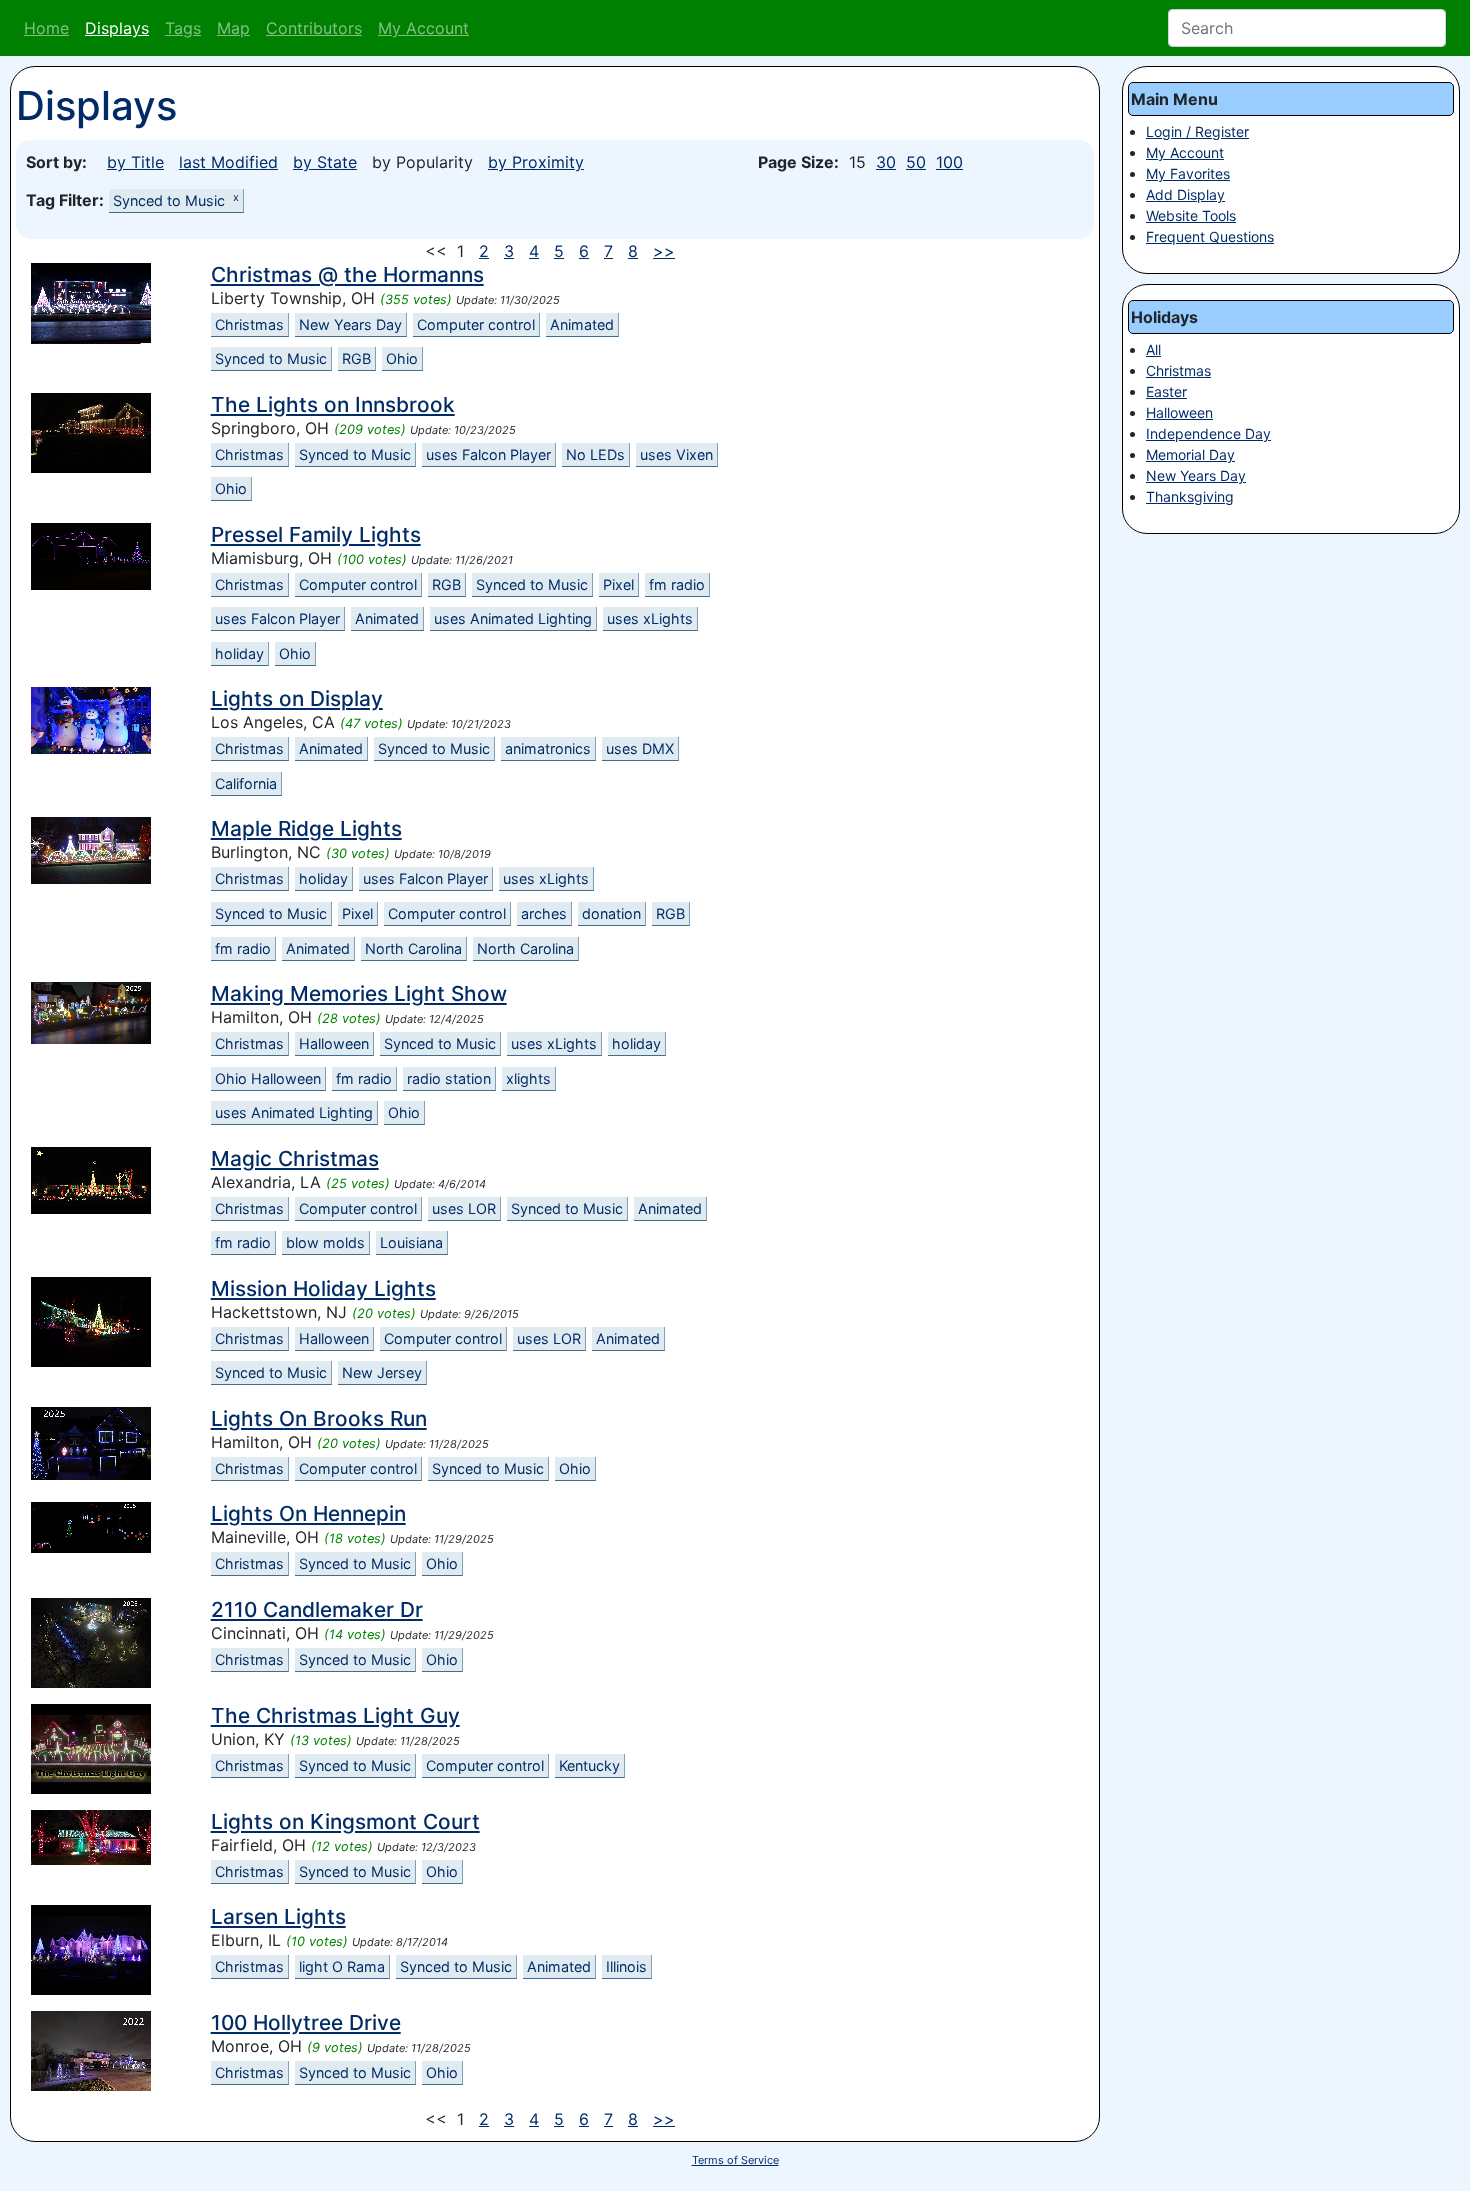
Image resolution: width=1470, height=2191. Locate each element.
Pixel (618, 584)
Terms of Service (735, 2160)
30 (886, 162)
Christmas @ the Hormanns (347, 274)
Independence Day (1208, 433)
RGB (356, 358)
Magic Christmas (295, 1158)
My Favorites (1188, 173)
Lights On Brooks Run (319, 1418)
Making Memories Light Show (359, 993)
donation (611, 913)
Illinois (626, 1966)
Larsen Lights (278, 1916)
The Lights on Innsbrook (333, 404)
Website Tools (1191, 215)
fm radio (677, 584)
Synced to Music (176, 200)
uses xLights (650, 618)
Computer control (476, 324)
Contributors (314, 28)
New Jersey (382, 1372)
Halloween (334, 1043)
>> (664, 251)
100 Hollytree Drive (306, 2022)
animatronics (548, 748)
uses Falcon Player (488, 454)
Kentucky (589, 1765)
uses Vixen (676, 454)
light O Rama (342, 1966)
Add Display (1185, 194)
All (1153, 349)
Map (233, 28)
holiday (239, 653)
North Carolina (413, 948)
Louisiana (411, 1242)
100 (949, 162)
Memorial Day (1190, 454)
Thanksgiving (1190, 496)
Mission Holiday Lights (323, 1288)
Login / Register (1197, 131)
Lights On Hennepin (308, 1513)
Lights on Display (297, 698)
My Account (423, 28)
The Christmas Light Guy (335, 1715)
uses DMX (640, 748)
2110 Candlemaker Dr (317, 1609)
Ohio (402, 358)
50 (916, 162)
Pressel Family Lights (316, 534)
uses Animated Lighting (513, 618)
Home (46, 28)
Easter (1166, 391)
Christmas (249, 324)
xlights (528, 1078)
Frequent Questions (1210, 236)
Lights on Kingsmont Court (345, 1821)
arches (544, 913)
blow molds (325, 1242)
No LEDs (595, 454)
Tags (183, 28)
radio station (449, 1078)
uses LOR (464, 1208)
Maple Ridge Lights (306, 828)
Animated (582, 324)
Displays (117, 28)
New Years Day (350, 324)
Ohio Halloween (268, 1078)
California (246, 783)
